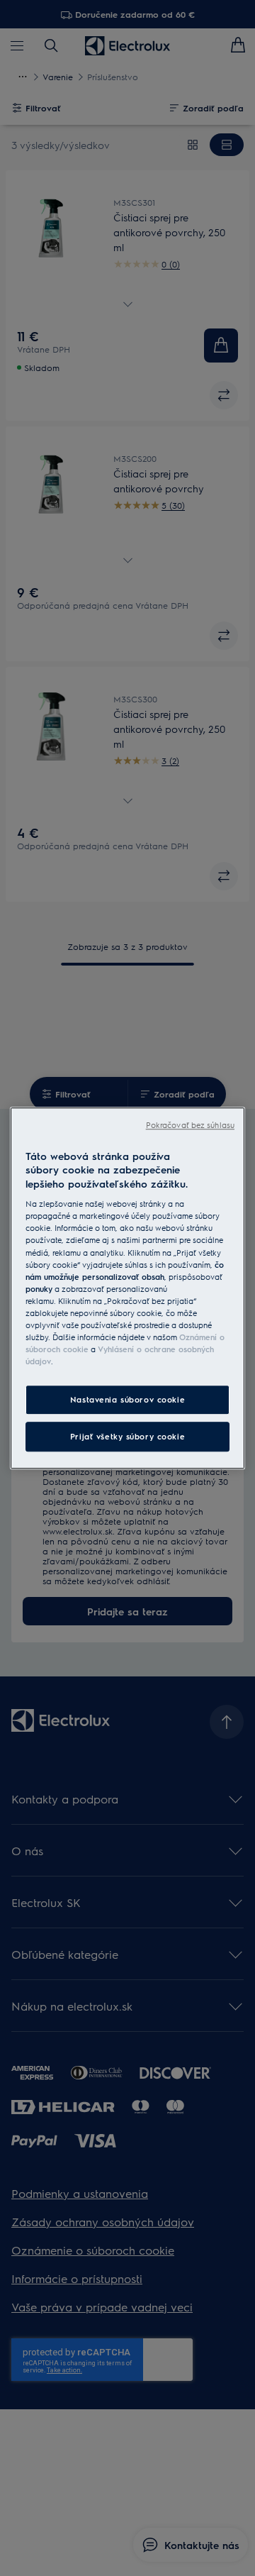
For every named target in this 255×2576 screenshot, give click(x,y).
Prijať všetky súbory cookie (127, 1436)
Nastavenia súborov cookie (127, 1399)
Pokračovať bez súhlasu (190, 1125)
